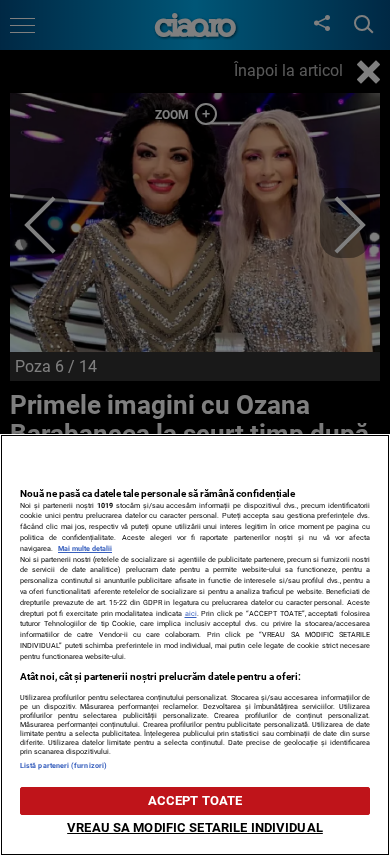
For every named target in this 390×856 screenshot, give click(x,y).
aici (191, 613)
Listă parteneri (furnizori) (63, 765)
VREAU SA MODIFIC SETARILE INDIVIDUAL (195, 827)
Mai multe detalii (85, 548)
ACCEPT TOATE (195, 800)
